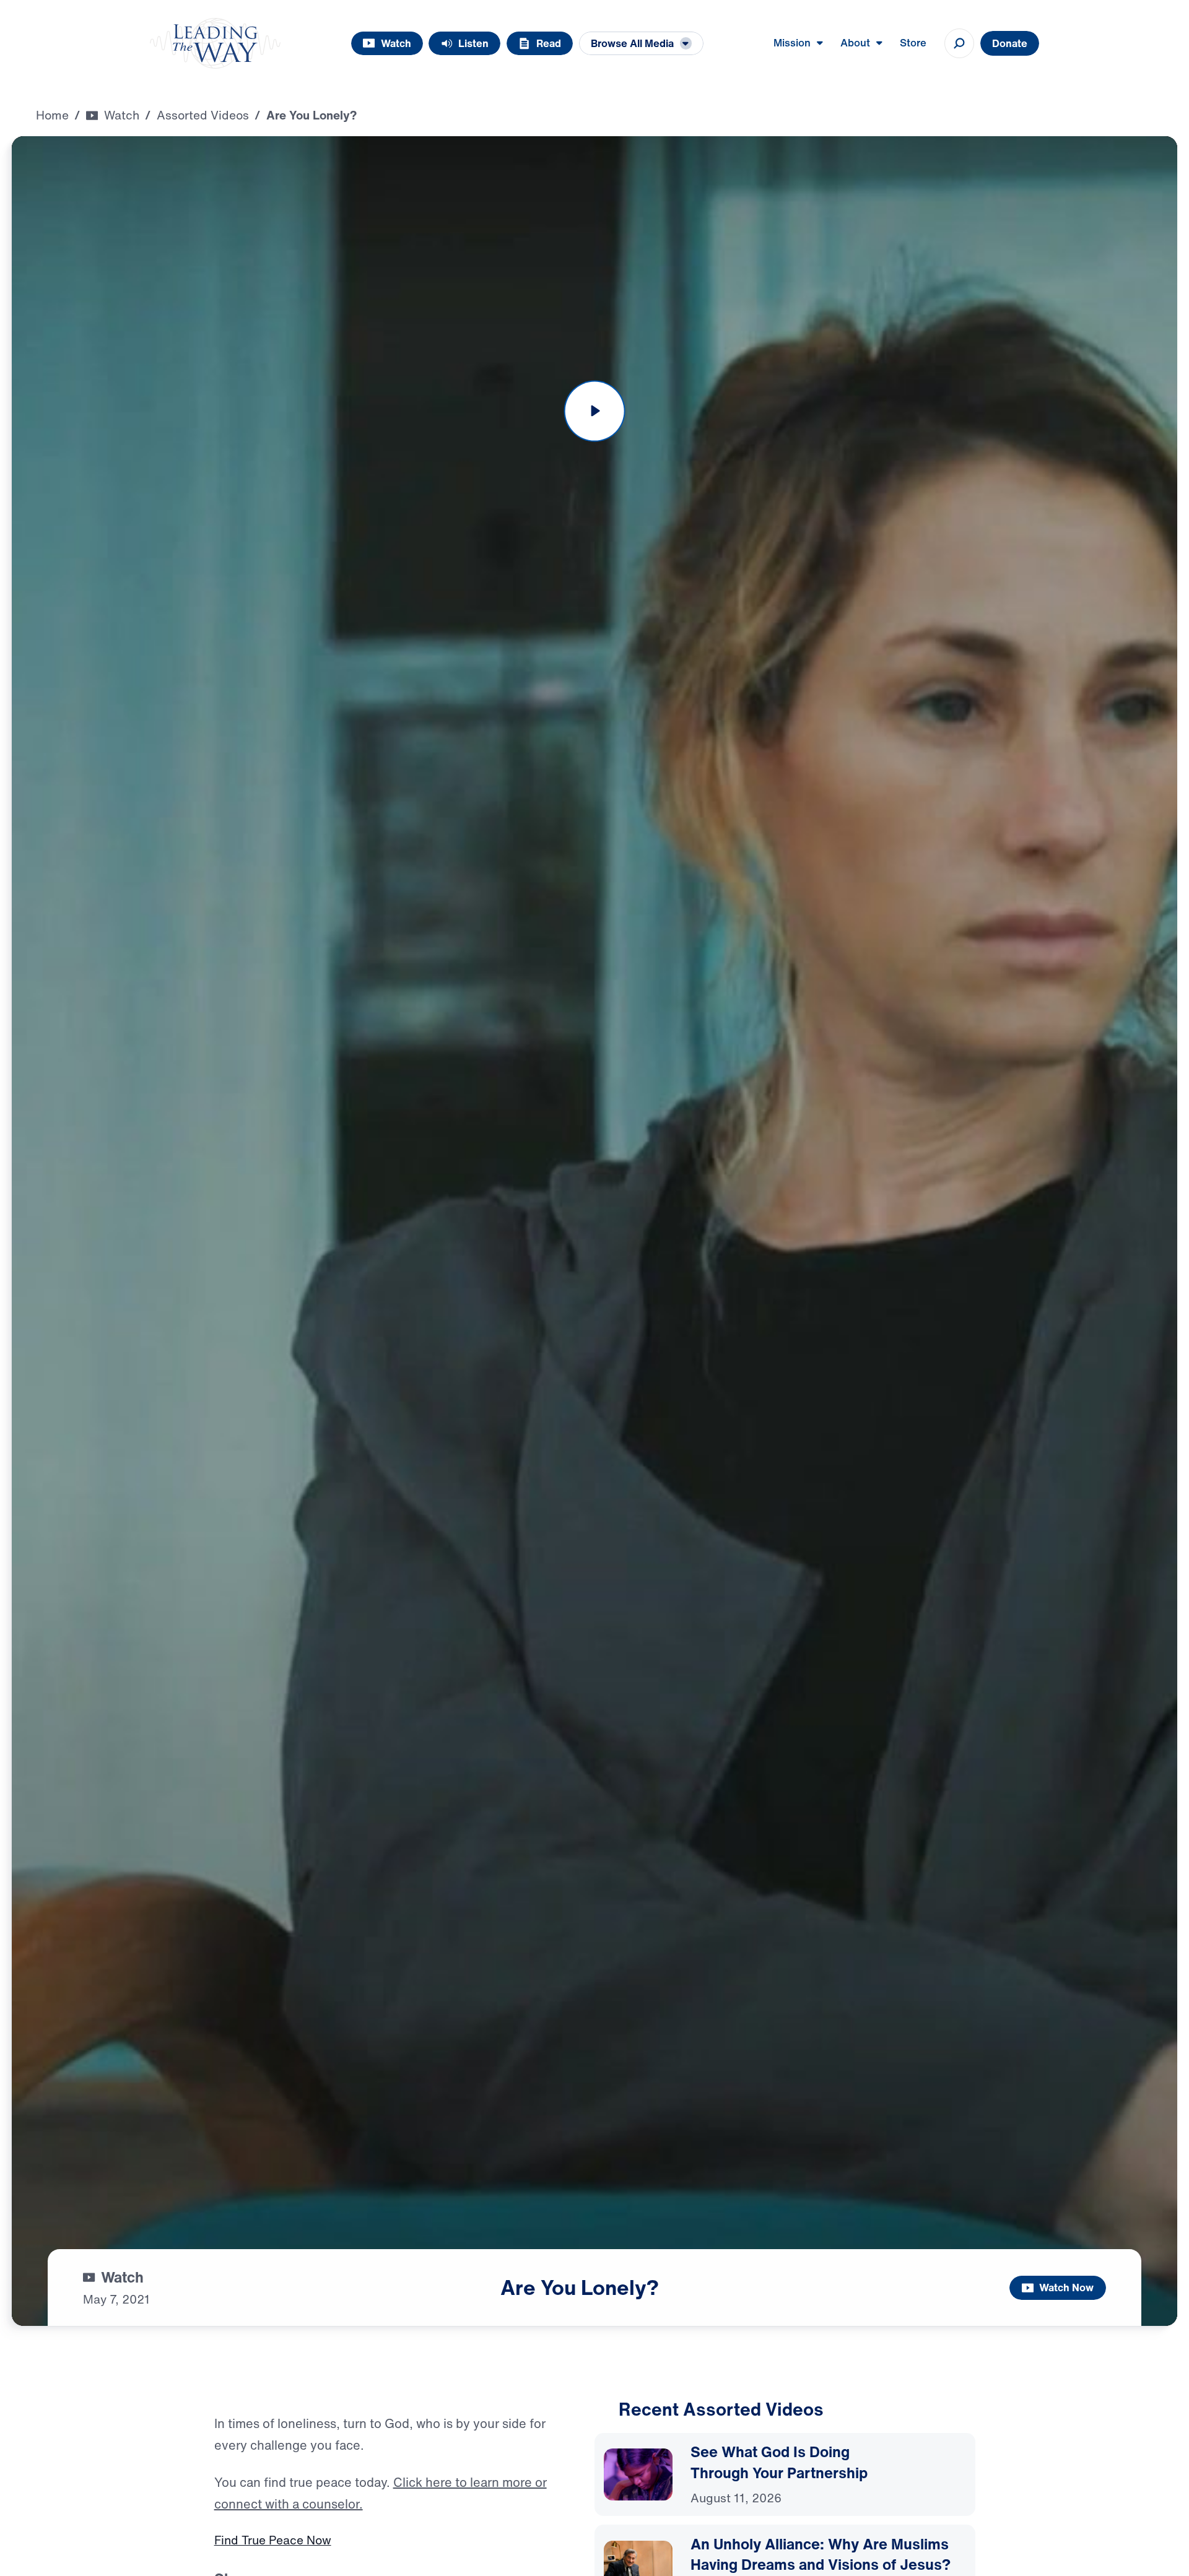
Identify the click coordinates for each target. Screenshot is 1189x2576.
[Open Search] (959, 43)
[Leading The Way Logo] (215, 43)
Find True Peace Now (273, 2540)
